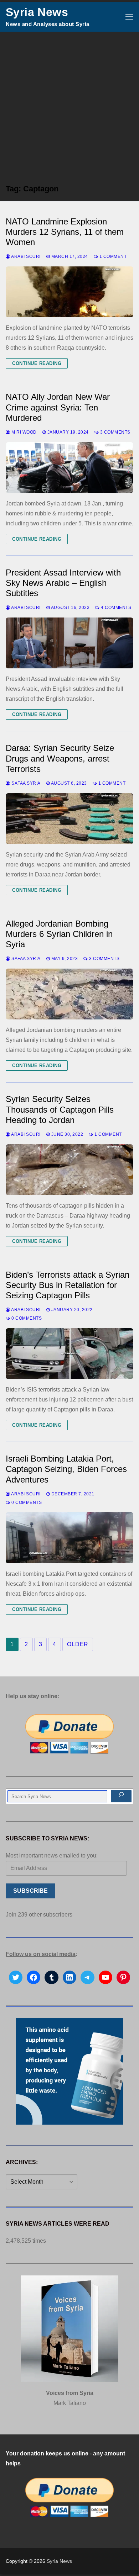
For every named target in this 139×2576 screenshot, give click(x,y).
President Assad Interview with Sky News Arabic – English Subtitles (63, 583)
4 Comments (115, 608)
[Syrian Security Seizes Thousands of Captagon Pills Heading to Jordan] (69, 1170)
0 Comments (26, 1318)
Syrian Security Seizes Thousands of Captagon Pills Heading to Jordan (60, 1109)
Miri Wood (24, 432)
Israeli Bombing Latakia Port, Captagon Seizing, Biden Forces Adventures (66, 1469)
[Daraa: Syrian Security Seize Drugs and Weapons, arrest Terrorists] (69, 819)
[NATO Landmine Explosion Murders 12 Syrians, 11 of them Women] (69, 292)
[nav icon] (129, 17)
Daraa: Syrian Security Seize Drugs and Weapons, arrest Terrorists (60, 758)
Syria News (37, 12)
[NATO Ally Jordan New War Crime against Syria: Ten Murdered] (69, 468)
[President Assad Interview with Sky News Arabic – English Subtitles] (69, 643)
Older (78, 1644)
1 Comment (112, 256)
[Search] (121, 1796)
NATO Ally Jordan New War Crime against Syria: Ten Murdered (58, 407)
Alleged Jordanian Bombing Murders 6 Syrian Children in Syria (59, 934)
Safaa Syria (25, 783)
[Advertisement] (69, 105)
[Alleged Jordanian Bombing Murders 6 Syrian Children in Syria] (69, 994)
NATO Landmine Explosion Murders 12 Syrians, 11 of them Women (65, 232)
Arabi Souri (25, 256)
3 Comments (115, 432)
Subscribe (30, 1891)
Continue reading (37, 363)
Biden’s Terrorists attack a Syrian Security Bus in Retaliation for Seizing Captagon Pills (68, 1285)
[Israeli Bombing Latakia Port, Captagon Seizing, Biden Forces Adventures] (69, 1538)
